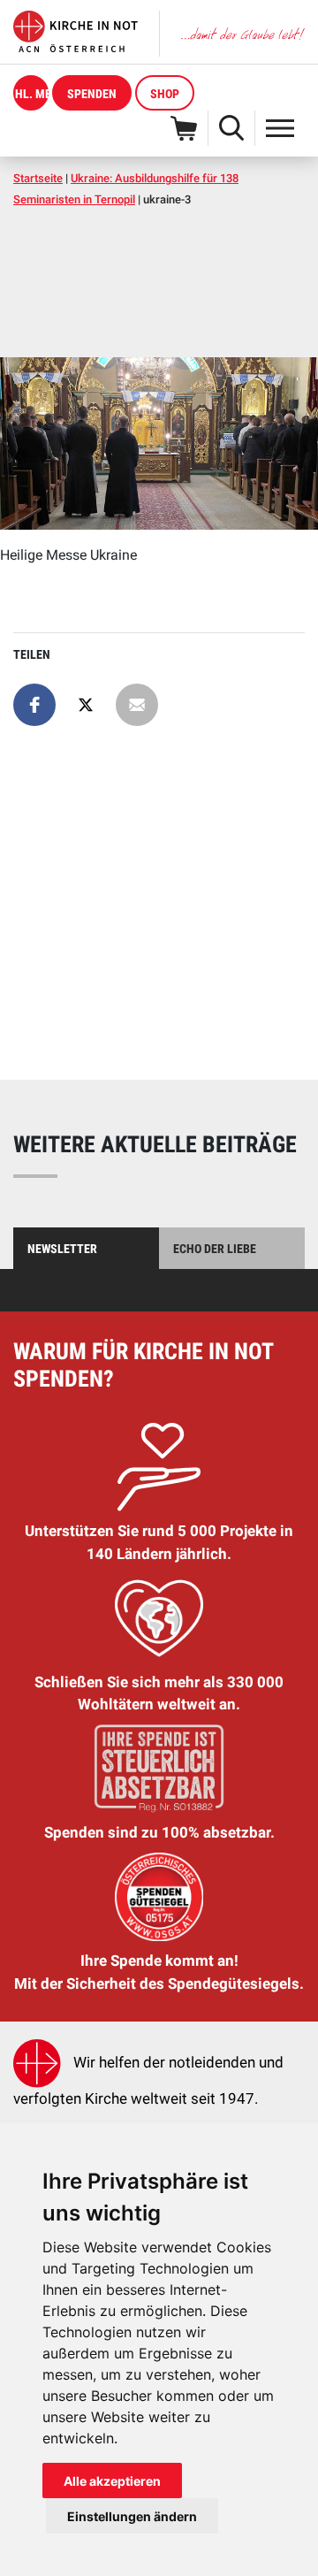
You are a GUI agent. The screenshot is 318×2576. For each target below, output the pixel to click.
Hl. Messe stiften (32, 94)
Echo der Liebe (215, 1249)
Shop (165, 94)
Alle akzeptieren (112, 2481)
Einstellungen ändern (132, 2516)
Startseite (38, 178)
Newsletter (62, 1249)
